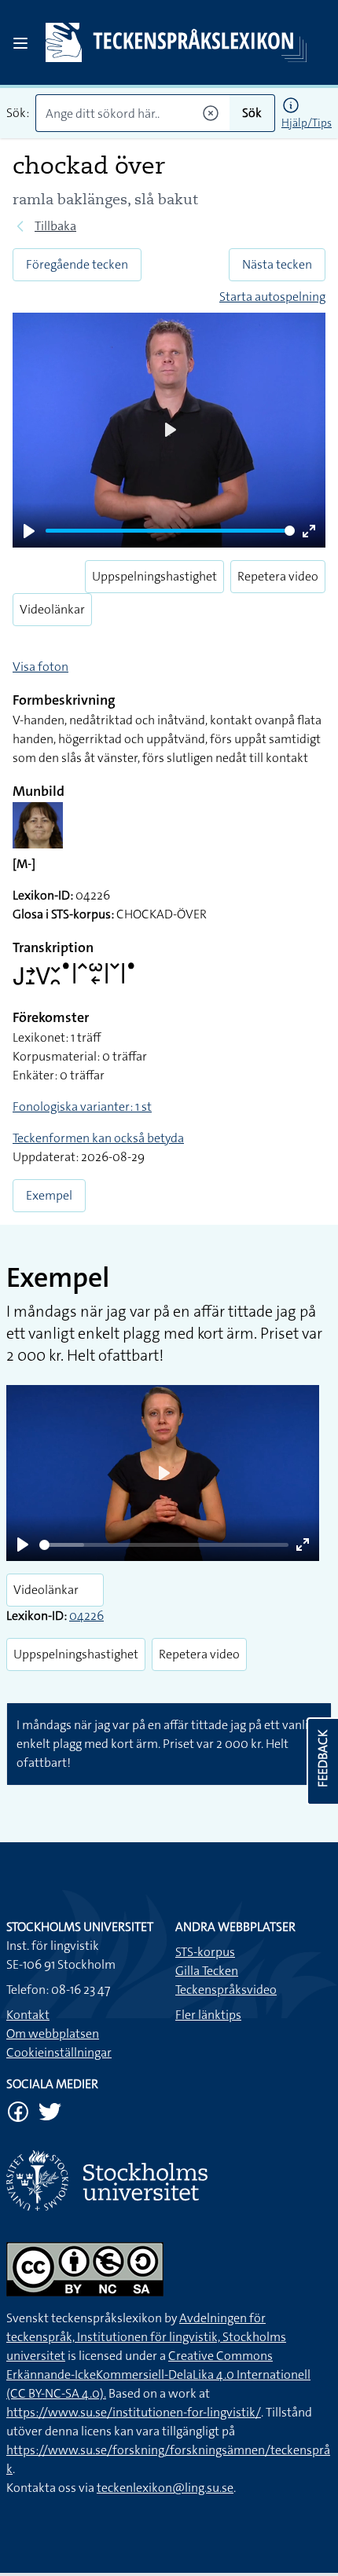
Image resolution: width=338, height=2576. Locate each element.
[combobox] (132, 113)
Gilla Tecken (207, 1971)
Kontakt (28, 2015)
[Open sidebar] (20, 43)
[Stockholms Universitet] (169, 2180)
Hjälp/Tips (307, 123)
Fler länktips (208, 2015)
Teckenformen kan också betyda (98, 1138)
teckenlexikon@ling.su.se (165, 2488)
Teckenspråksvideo (226, 1990)
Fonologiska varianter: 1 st (82, 1107)
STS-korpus (205, 1952)
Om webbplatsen (53, 2034)
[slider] (170, 531)
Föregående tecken (77, 264)
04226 (86, 1616)
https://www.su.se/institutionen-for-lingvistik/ (134, 2412)
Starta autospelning (272, 297)
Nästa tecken (277, 264)
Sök (252, 113)
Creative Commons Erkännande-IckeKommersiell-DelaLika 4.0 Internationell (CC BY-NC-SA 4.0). (158, 2374)
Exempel (49, 1195)
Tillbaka (55, 226)
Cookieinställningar (59, 2052)
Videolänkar (52, 609)
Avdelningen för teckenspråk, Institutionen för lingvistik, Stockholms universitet (146, 2337)
